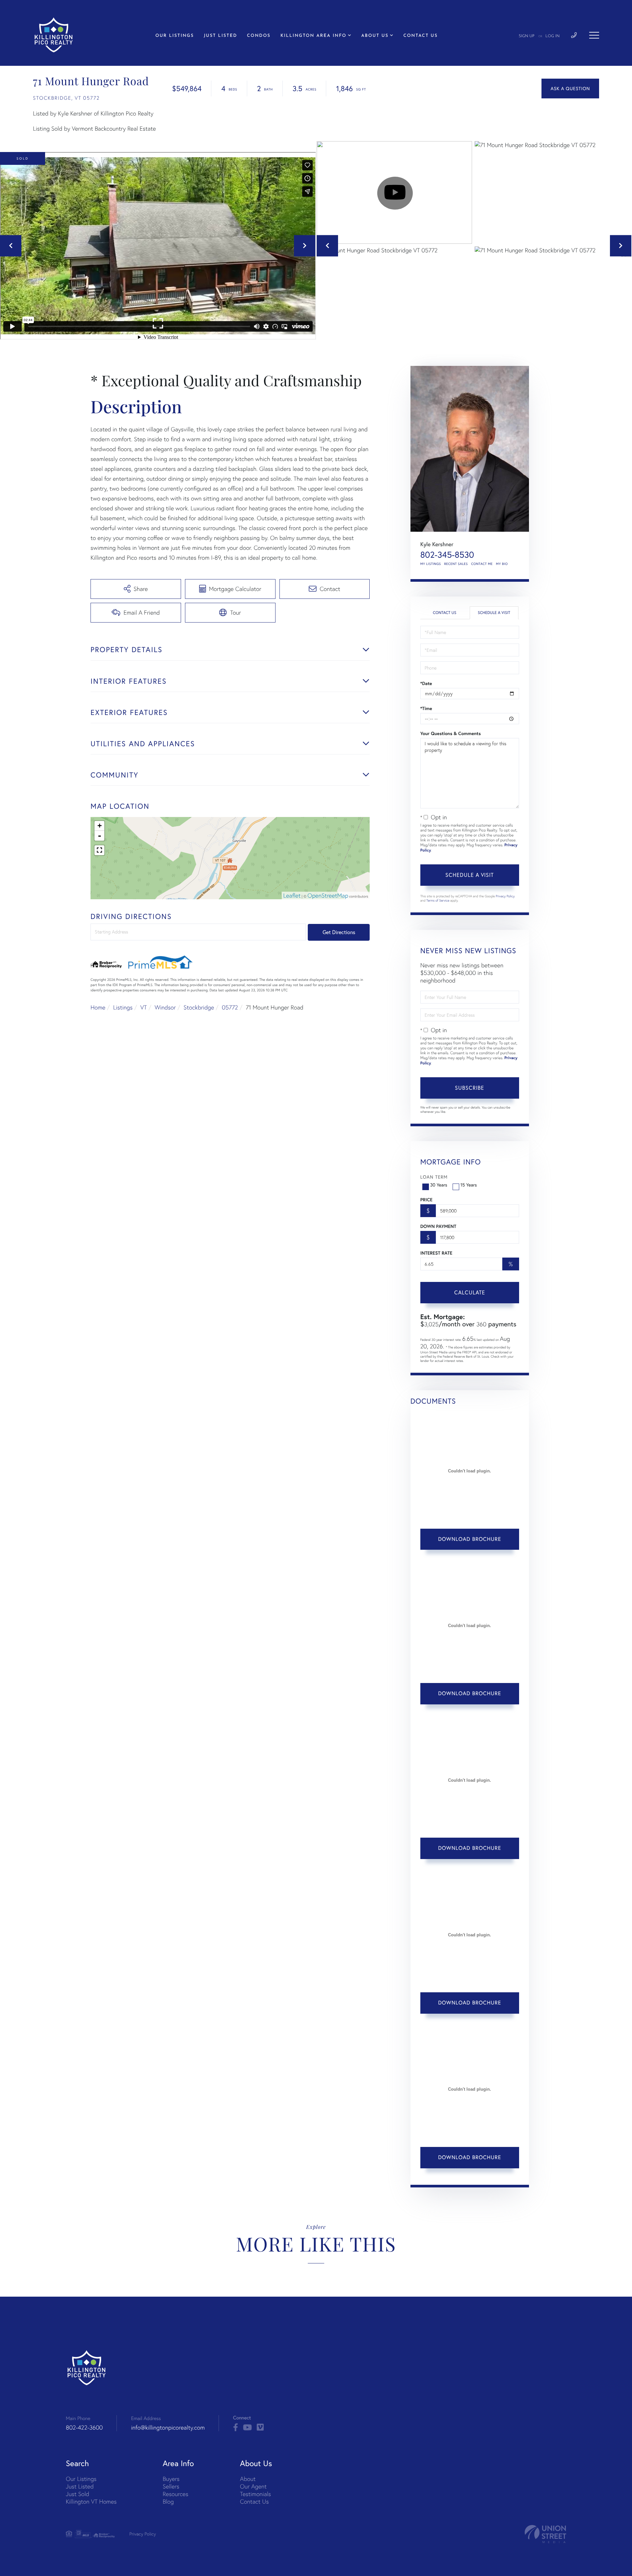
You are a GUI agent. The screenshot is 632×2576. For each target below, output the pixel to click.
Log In (553, 36)
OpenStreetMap (328, 895)
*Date (426, 683)
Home (98, 1007)
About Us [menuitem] (375, 36)
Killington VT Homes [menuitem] (91, 2501)
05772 (230, 1007)
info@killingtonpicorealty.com (168, 2427)
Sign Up (527, 36)
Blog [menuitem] (168, 2501)
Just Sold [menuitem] (78, 2494)
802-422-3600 (84, 2427)
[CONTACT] (570, 89)
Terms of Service (438, 900)
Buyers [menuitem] (171, 2479)
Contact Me (482, 564)
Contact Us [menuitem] (420, 36)
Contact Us (445, 613)
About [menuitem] (248, 2479)
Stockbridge (199, 1007)
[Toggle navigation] (594, 35)
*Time (426, 708)
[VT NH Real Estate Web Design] (545, 2534)
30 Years (439, 1185)
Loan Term (434, 1177)
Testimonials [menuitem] (255, 2494)
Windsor (165, 1007)
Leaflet (292, 895)
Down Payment (438, 1226)
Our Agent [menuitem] (253, 2486)
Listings (123, 1007)
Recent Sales (456, 564)
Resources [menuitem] (175, 2494)
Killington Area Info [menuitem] (314, 36)
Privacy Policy (505, 896)
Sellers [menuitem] (171, 2486)
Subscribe (470, 1088)
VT (144, 1007)
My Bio (502, 564)
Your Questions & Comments (451, 733)
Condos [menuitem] (259, 36)
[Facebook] (236, 2428)
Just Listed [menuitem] (220, 36)
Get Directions (339, 932)
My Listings (431, 564)
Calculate (470, 1292)
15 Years (469, 1185)
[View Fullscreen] (99, 850)
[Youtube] (247, 2428)
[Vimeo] (260, 2428)
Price (426, 1200)
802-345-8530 (447, 555)
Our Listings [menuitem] (175, 36)
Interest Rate (436, 1253)
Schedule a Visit (494, 613)
